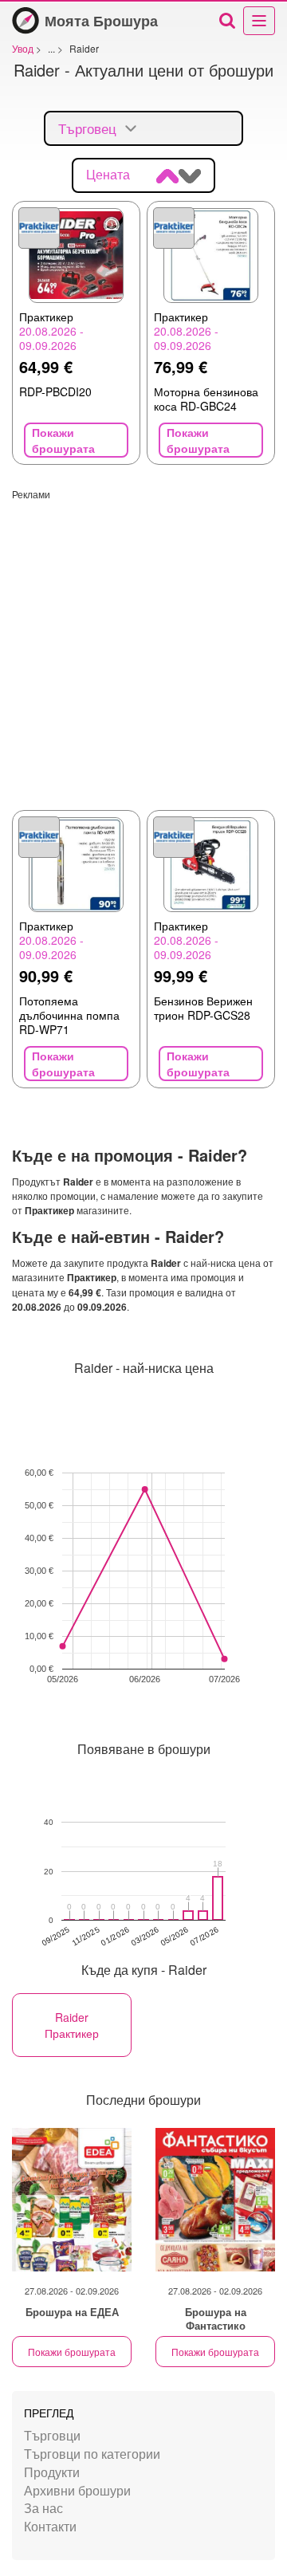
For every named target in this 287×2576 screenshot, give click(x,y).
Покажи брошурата (72, 2352)
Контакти (50, 2526)
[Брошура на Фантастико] (215, 2200)
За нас (43, 2508)
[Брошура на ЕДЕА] (72, 2200)
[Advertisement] (143, 644)
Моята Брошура (101, 21)
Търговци (52, 2435)
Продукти (52, 2472)
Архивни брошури (77, 2490)
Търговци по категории (92, 2454)
